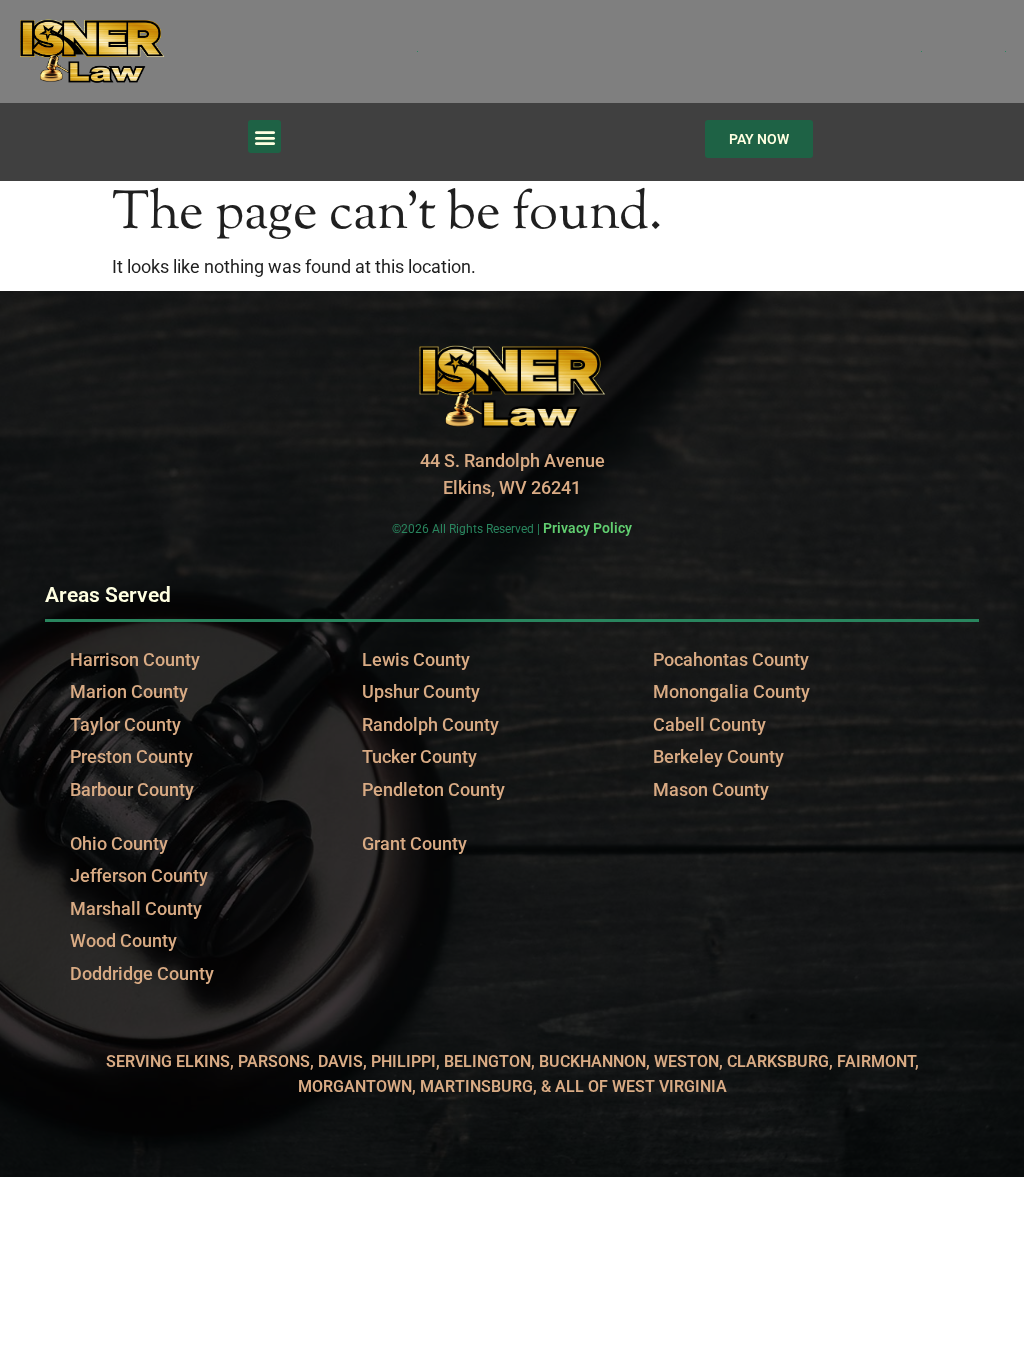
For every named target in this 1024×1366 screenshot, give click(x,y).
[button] (264, 136)
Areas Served (108, 594)
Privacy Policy (587, 528)
